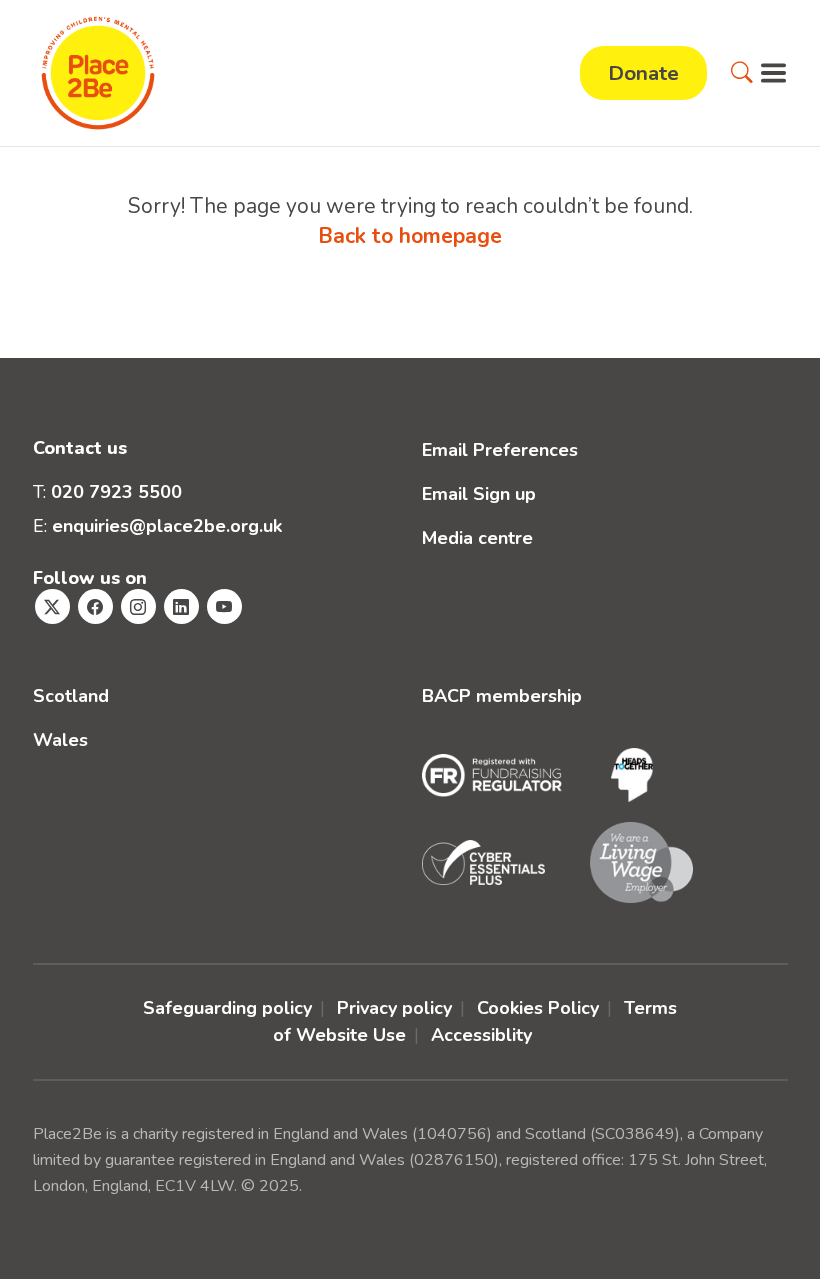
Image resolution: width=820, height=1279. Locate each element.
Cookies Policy (538, 1008)
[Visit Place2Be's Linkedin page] (181, 606)
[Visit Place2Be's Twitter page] (52, 606)
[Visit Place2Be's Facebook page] (95, 606)
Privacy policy (394, 1008)
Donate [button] (643, 73)
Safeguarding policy (227, 1008)
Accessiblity (481, 1035)
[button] (742, 73)
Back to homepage (410, 236)
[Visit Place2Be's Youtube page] (224, 606)
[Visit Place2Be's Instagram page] (138, 606)
